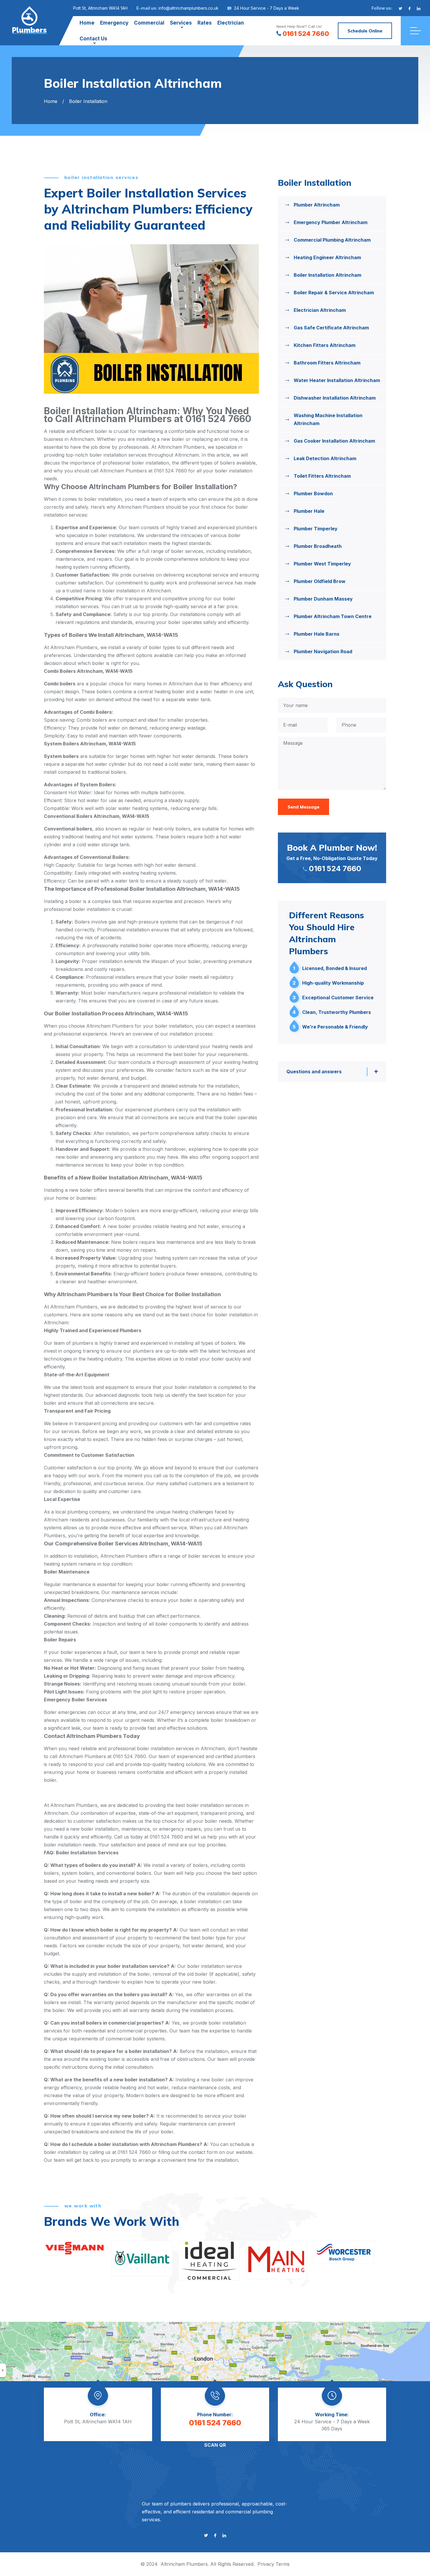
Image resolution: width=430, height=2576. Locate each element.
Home (87, 23)
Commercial (149, 23)
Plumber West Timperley (322, 564)
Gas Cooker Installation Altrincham (334, 441)
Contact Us (93, 39)
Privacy (266, 2564)
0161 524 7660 (306, 34)
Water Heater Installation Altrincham (337, 380)
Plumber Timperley (316, 529)
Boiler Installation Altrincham (327, 275)
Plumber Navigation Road (323, 651)
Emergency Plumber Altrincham (331, 222)
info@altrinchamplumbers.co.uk (189, 8)
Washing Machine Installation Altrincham (328, 419)
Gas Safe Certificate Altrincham (331, 328)
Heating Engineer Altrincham (327, 257)
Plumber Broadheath (318, 546)
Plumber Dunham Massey (323, 599)
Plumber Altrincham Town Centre (333, 616)
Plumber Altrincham (317, 205)
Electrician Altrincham (320, 310)
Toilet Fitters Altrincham (322, 476)
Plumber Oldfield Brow (320, 581)
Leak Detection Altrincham (325, 458)
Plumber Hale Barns (317, 634)
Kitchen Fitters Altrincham (325, 345)
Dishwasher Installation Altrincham (335, 398)
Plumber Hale (309, 511)
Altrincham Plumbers (184, 2564)
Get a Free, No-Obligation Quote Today (332, 858)
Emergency (114, 23)
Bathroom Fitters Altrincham (327, 363)
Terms (283, 2564)
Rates (205, 23)
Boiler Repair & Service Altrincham (334, 293)
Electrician (231, 23)
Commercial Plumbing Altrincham (332, 240)
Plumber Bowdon (313, 493)
